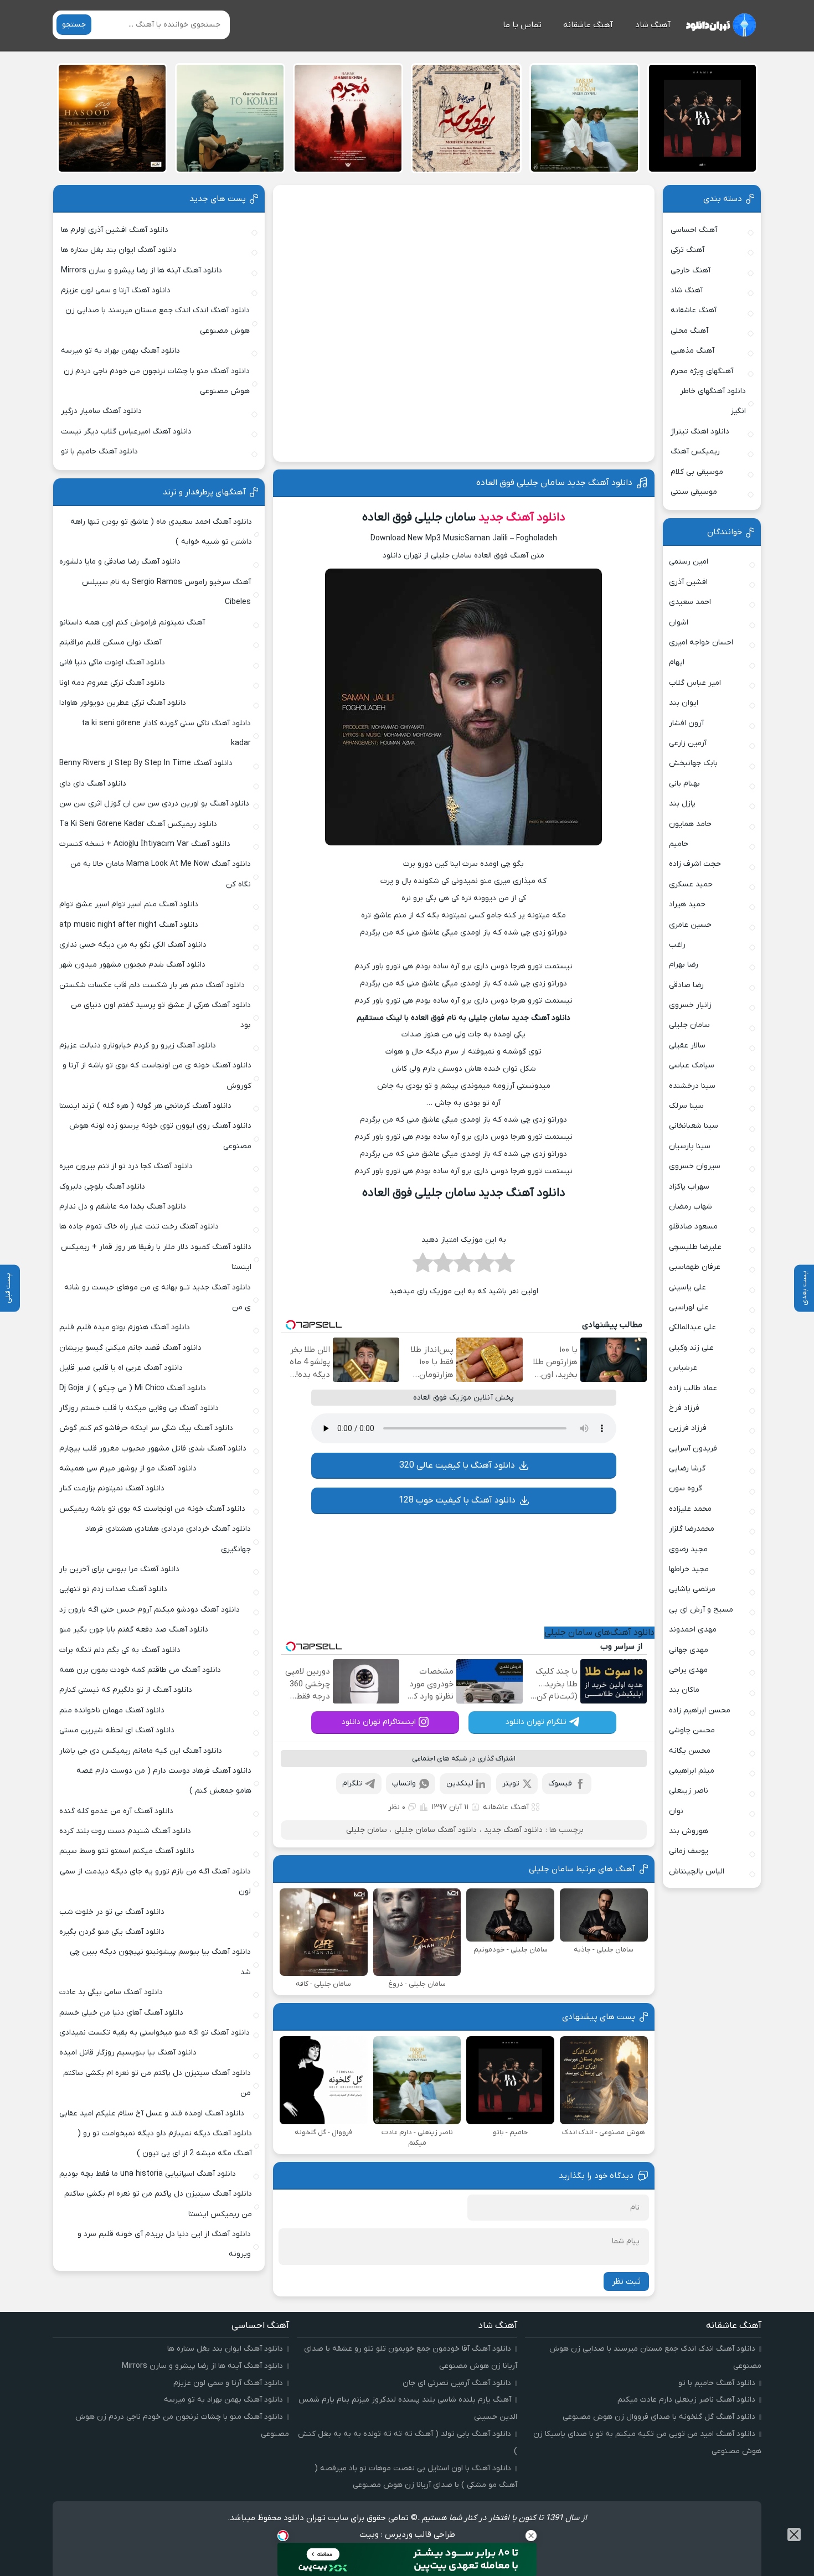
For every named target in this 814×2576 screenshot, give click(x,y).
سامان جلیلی (367, 1830)
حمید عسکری (691, 884)
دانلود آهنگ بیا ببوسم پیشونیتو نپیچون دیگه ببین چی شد (160, 1962)
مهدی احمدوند (693, 1630)
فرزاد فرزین (688, 1428)
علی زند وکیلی (691, 1348)
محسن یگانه (690, 1751)
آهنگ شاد (653, 25)
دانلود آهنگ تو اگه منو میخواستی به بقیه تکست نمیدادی (154, 2033)
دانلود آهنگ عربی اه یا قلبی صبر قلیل (121, 1368)
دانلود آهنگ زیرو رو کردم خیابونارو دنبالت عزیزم (138, 1046)
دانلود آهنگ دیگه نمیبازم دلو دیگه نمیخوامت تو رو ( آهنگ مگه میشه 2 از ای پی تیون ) (165, 2143)
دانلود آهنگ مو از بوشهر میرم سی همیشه (128, 1468)
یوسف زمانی (689, 1851)
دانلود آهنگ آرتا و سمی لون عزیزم (116, 290)
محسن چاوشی (692, 1730)
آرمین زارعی (688, 743)
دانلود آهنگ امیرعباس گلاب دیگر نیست (126, 432)
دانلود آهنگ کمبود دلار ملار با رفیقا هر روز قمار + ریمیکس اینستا (156, 1257)
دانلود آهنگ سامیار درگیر (101, 411)
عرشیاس (683, 1368)
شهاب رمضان (691, 1207)
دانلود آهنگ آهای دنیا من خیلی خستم (121, 2013)
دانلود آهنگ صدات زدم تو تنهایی (113, 1589)
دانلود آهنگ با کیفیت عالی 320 (457, 1465)
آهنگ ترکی (687, 250)
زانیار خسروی (690, 1005)
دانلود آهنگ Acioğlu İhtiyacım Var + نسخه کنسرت (145, 844)
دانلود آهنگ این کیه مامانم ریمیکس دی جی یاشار (141, 1751)
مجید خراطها (689, 1569)
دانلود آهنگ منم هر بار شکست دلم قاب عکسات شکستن (152, 985)
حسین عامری (690, 925)
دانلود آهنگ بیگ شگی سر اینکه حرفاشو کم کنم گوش (146, 1428)
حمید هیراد (687, 904)
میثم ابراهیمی (692, 1771)
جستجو (74, 25)
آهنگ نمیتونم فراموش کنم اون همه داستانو (132, 623)
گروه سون (686, 1488)
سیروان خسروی (695, 1166)
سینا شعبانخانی (694, 1126)
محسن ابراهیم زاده (700, 1710)
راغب (677, 945)
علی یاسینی (687, 1287)
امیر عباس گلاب (695, 683)
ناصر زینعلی (689, 1791)
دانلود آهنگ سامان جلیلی (436, 1830)
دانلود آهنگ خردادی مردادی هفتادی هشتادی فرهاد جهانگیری (168, 1539)
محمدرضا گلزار (692, 1529)
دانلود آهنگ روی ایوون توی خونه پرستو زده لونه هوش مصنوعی (160, 1136)
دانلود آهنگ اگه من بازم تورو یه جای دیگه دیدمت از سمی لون (155, 1881)
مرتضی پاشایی (692, 1589)
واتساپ (404, 1783)
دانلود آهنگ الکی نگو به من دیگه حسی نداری (133, 945)
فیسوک (560, 1783)
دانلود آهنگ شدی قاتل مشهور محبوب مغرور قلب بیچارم (153, 1449)
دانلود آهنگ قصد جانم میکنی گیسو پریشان (130, 1348)
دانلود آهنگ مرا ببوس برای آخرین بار (119, 1569)
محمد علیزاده (690, 1509)
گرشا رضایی (687, 1468)
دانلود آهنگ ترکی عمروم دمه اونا (112, 683)
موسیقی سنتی (694, 492)
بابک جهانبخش (693, 763)
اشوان (679, 623)
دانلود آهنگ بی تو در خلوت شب (112, 1912)
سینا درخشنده (692, 1086)
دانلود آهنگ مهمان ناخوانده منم (112, 1710)
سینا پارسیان (690, 1146)
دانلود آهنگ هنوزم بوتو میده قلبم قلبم (125, 1327)
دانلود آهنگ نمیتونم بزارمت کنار (112, 1488)
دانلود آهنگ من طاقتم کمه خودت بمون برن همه (140, 1670)
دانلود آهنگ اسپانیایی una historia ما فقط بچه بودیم (148, 2174)
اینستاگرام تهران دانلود (379, 1722)
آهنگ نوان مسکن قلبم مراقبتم (110, 642)
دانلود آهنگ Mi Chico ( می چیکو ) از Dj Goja (133, 1388)
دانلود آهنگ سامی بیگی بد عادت (111, 1992)
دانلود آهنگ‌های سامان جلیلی (599, 1633)
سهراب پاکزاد (689, 1187)
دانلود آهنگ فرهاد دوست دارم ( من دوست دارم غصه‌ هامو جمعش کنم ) (164, 1781)
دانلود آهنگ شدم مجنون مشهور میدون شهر (132, 965)
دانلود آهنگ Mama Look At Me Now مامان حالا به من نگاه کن (161, 874)
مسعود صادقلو (693, 1227)
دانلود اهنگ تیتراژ (700, 432)
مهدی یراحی (688, 1670)
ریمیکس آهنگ (695, 451)
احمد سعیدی (690, 602)
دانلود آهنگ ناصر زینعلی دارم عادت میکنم (686, 2400)
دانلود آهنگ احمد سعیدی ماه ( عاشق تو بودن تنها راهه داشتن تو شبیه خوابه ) (161, 532)
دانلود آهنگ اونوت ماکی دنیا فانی (112, 662)
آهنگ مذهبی (692, 351)
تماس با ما (522, 25)
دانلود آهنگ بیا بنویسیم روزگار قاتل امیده (128, 2053)
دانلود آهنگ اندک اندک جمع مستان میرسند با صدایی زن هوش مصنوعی (158, 320)
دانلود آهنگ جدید (522, 517)
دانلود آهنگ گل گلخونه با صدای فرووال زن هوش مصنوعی (659, 2417)
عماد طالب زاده (693, 1388)
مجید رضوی (688, 1549)
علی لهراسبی (689, 1307)
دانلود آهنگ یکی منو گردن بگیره (112, 1932)
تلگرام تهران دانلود (536, 1722)
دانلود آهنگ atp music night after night (129, 925)
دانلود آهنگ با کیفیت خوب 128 (457, 1500)
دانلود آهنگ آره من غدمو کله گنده (116, 1811)
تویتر (511, 1783)
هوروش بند (689, 1831)
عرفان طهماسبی (695, 1267)
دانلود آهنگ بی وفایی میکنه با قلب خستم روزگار (139, 1408)
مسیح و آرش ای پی (701, 1610)
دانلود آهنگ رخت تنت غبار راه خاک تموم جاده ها (139, 1227)
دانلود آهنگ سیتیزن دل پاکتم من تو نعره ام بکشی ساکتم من (157, 2083)
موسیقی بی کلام (697, 472)
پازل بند (682, 804)
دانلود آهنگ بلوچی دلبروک (102, 1187)
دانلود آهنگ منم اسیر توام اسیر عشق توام (129, 904)
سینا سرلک (686, 1106)
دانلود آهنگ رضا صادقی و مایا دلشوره (120, 562)
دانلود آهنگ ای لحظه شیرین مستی (117, 1730)
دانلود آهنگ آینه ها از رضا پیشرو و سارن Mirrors (141, 270)
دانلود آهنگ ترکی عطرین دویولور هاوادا (123, 703)
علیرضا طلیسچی (695, 1247)
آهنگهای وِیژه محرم (702, 371)
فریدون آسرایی (693, 1449)
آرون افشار (686, 723)
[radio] (505, 1266)
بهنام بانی (684, 784)
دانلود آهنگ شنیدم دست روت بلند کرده (125, 1831)
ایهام (677, 662)
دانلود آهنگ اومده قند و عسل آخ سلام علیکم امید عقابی (152, 2113)
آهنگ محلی (689, 331)
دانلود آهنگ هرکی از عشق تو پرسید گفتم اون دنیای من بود (161, 1015)
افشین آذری (688, 582)
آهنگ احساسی (694, 230)
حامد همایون (690, 824)
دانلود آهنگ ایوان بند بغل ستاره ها (119, 250)
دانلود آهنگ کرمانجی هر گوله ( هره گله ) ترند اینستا (145, 1106)
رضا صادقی (686, 985)
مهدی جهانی (689, 1650)
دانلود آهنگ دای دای (93, 784)
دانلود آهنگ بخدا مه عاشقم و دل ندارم (123, 1207)
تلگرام (352, 1783)
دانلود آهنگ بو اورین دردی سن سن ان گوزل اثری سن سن (154, 804)
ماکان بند (684, 1690)
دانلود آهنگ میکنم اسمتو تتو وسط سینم (127, 1851)
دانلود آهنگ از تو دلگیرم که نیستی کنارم (126, 1690)
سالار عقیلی (687, 1046)
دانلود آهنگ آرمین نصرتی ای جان (457, 2383)
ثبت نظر (626, 2281)
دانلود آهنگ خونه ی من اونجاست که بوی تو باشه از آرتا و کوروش (157, 1075)
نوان (676, 1811)
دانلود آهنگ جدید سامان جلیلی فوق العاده (554, 483)
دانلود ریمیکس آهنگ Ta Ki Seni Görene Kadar (138, 824)
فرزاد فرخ (684, 1408)
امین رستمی (689, 562)
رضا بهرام (684, 965)
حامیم (679, 844)
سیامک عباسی (692, 1065)
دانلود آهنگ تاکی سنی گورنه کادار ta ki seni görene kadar (166, 733)
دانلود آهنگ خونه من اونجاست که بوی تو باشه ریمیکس (152, 1509)
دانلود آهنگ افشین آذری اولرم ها (115, 230)
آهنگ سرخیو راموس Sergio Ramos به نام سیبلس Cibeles (166, 592)
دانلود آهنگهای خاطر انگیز (713, 401)
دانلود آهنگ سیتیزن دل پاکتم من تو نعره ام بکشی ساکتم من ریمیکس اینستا (158, 2204)
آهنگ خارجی (691, 270)
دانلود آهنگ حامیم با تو (99, 451)
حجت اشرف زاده (695, 864)
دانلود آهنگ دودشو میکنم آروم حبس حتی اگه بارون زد (150, 1610)
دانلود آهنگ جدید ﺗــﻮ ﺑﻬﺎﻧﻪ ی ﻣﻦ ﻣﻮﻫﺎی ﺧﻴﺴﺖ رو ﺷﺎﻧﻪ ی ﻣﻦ (158, 1297)
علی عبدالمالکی (692, 1327)
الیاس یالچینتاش (697, 1872)
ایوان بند (684, 703)
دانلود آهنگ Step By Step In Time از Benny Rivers (146, 763)
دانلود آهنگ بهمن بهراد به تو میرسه (120, 351)
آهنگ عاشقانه (588, 25)
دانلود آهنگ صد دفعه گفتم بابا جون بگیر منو (134, 1630)
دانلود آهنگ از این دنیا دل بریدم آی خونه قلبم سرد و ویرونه (164, 2244)
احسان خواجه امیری (701, 642)
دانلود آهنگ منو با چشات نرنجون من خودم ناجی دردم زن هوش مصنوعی (157, 381)
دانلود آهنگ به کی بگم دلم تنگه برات (120, 1650)
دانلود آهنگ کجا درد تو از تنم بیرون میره (126, 1166)
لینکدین (460, 1783)
